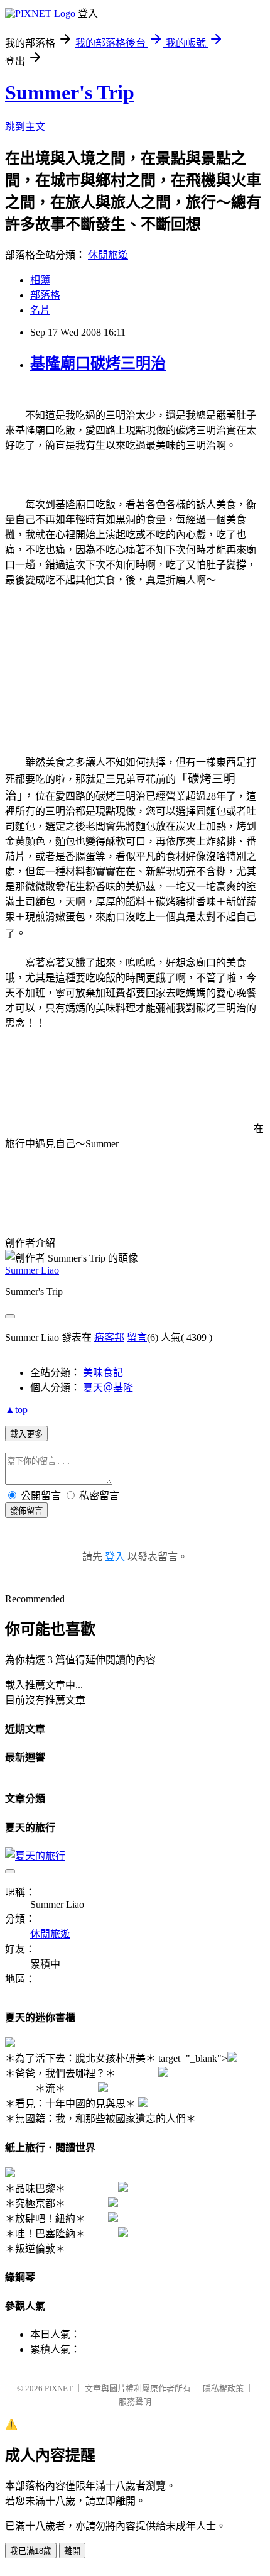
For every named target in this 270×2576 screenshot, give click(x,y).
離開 (72, 2551)
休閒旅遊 (108, 255)
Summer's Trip (70, 92)
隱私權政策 (223, 2388)
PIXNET (59, 2388)
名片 (40, 310)
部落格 (45, 295)
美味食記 (103, 1373)
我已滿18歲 (31, 2551)
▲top (16, 1410)
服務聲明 (135, 2402)
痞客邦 (109, 1337)
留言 (137, 1337)
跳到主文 (25, 127)
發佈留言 (26, 1511)
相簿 (40, 280)
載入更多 (26, 1434)
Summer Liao (32, 1270)
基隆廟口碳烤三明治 (98, 363)
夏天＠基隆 (108, 1388)
